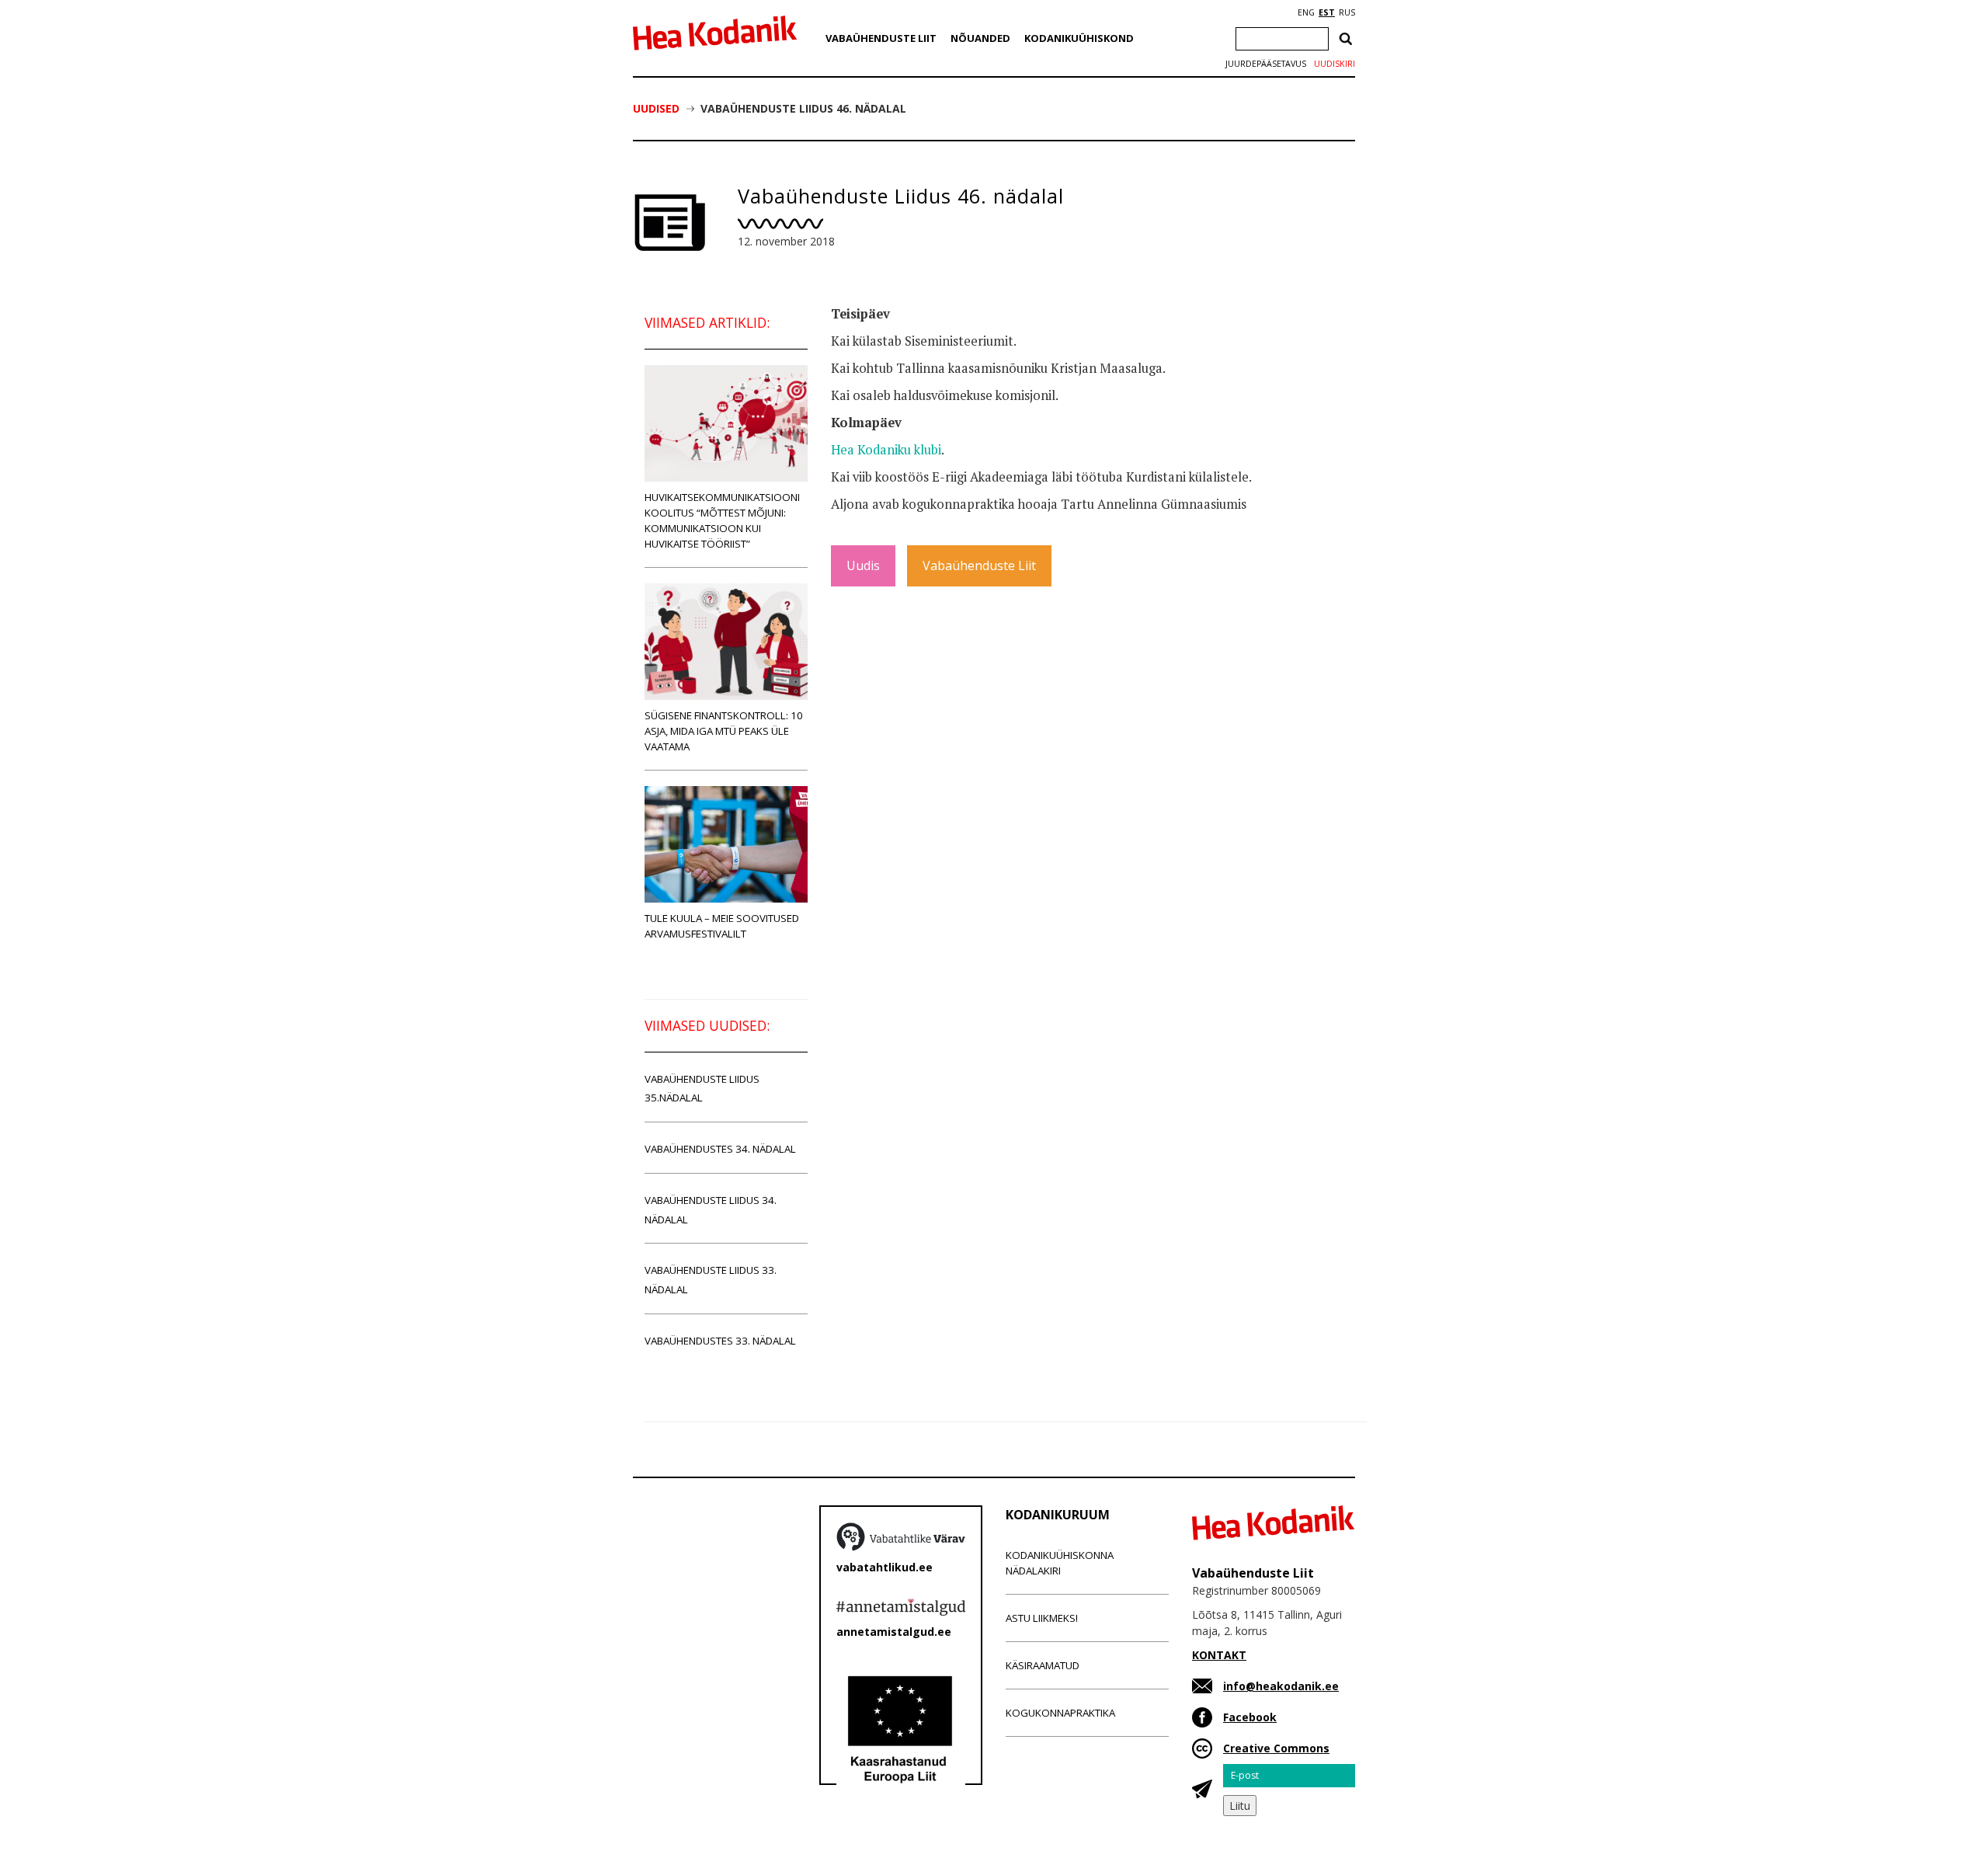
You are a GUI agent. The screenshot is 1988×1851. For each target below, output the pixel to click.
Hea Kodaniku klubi (886, 450)
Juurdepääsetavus (1266, 64)
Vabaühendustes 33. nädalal (720, 1341)
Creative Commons (1276, 1748)
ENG (1306, 12)
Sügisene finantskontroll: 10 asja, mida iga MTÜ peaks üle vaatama (724, 731)
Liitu (1240, 1806)
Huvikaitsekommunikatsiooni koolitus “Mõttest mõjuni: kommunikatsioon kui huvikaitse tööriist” (722, 520)
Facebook (1250, 1717)
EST (1327, 12)
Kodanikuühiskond (1079, 38)
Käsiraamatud (1043, 1665)
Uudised (656, 108)
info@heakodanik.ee (1281, 1686)
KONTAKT (1219, 1655)
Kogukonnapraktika (1060, 1713)
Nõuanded (980, 38)
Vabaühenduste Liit (881, 38)
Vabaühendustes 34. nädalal (720, 1149)
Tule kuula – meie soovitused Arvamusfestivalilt (722, 926)
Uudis (863, 565)
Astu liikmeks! (1042, 1618)
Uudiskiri (1335, 64)
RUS (1347, 12)
